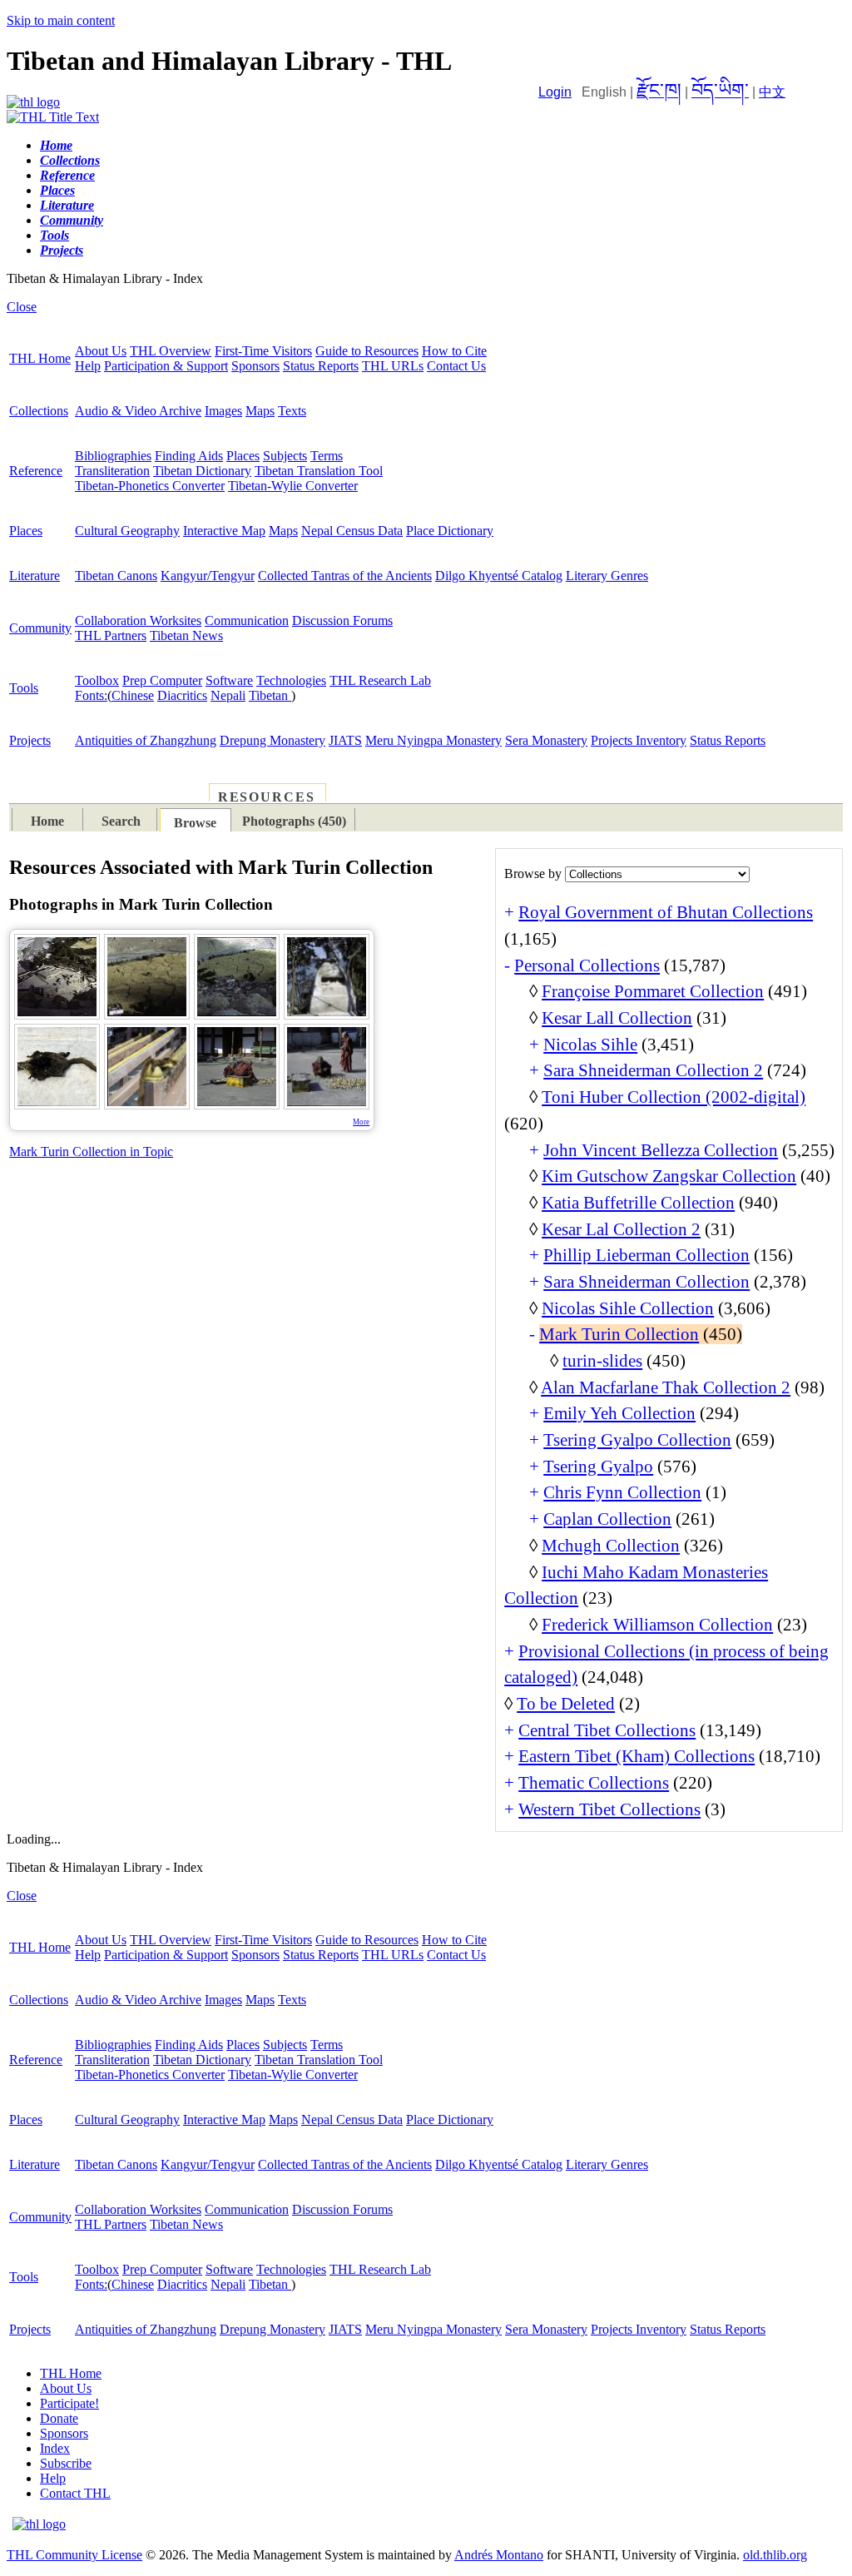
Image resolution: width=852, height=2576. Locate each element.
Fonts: (91, 695)
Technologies (291, 680)
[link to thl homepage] (39, 2524)
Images (223, 411)
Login (555, 92)
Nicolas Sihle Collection (628, 1308)
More (361, 1122)
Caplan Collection (607, 1519)
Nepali (228, 695)
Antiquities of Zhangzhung (146, 740)
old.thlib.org (775, 2555)
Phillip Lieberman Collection (646, 1255)
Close (22, 307)
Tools (24, 688)
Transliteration (112, 471)
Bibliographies (113, 456)
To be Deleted (566, 1704)
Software (229, 680)
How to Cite (454, 351)
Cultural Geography (127, 531)
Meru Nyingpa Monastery (433, 740)
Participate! (69, 2403)
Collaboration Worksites (138, 620)
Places (243, 456)
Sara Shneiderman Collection (646, 1282)
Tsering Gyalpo (598, 1467)
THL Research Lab (380, 680)
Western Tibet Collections (609, 1809)
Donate (59, 2418)
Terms (327, 456)
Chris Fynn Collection (622, 1492)
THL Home (40, 358)
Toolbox (97, 680)
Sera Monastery (546, 740)
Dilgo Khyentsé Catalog (499, 576)
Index (55, 2448)
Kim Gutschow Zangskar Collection (669, 1176)
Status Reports (321, 366)
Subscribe (66, 2463)
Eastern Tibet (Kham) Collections (637, 1756)
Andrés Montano (499, 2555)
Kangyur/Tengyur (208, 576)
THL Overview (171, 351)
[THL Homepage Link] (33, 102)
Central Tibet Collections (607, 1730)
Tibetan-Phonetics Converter (150, 486)
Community (40, 628)
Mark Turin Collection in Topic (91, 1152)
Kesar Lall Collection (617, 1018)
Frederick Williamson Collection (657, 1625)
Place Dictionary (450, 531)
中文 (772, 92)
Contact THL (75, 2493)
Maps (260, 411)
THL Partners (111, 635)
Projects (30, 740)
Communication (247, 620)
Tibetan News (186, 635)
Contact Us (456, 366)
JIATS (345, 740)
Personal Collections (587, 965)
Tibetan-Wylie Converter (293, 486)
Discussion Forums (342, 620)
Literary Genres (607, 576)
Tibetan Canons (116, 576)
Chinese (133, 695)
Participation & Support (166, 366)
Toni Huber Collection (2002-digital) (674, 1097)
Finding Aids (189, 456)
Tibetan (270, 695)
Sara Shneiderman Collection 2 (653, 1070)
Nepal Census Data (352, 531)
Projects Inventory (639, 740)
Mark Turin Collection (619, 1334)
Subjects (285, 456)
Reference (36, 471)
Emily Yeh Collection (619, 1413)
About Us (101, 351)
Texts (292, 411)
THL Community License (74, 2555)
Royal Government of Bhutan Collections (666, 912)
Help (88, 366)
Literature (35, 576)
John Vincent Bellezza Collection (661, 1150)
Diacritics (182, 695)
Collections (39, 411)
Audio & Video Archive (138, 411)
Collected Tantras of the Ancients (345, 576)
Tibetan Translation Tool (319, 471)
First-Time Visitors (263, 351)
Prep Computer (162, 680)
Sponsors (255, 366)
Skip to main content (61, 20)
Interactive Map (224, 531)
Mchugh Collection (611, 1546)
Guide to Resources (367, 351)
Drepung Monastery (272, 740)
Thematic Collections (594, 1783)
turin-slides (602, 1361)
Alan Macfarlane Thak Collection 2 (666, 1387)
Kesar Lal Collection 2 (621, 1229)
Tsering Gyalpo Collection (637, 1440)
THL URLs (393, 366)
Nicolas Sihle (590, 1045)
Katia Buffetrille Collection (638, 1203)
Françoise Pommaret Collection (653, 991)
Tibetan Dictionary (202, 471)
